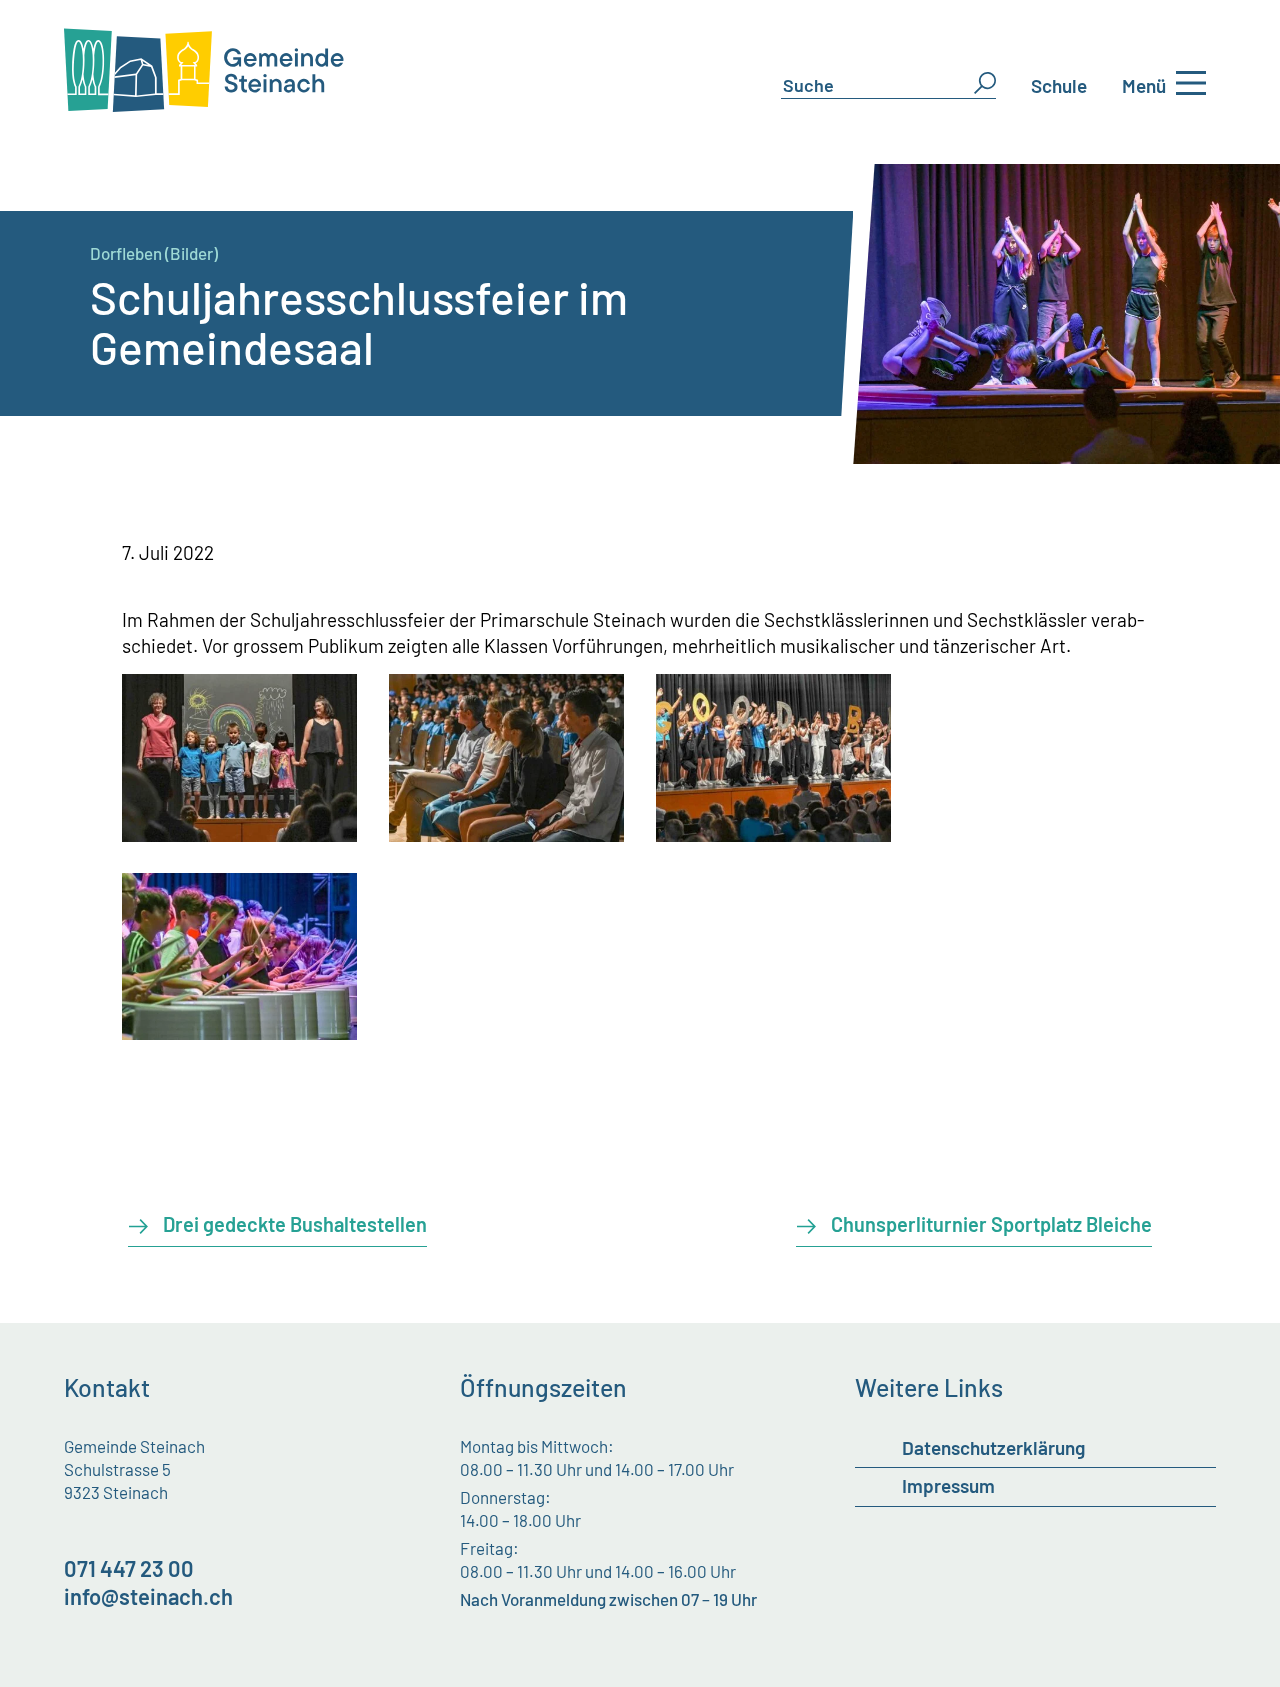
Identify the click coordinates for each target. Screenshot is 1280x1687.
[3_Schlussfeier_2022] (774, 834)
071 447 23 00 (129, 1568)
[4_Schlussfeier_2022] (240, 1032)
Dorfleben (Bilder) (154, 253)
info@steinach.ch (148, 1596)
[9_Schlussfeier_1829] (507, 834)
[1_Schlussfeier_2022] (240, 834)
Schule (1059, 85)
